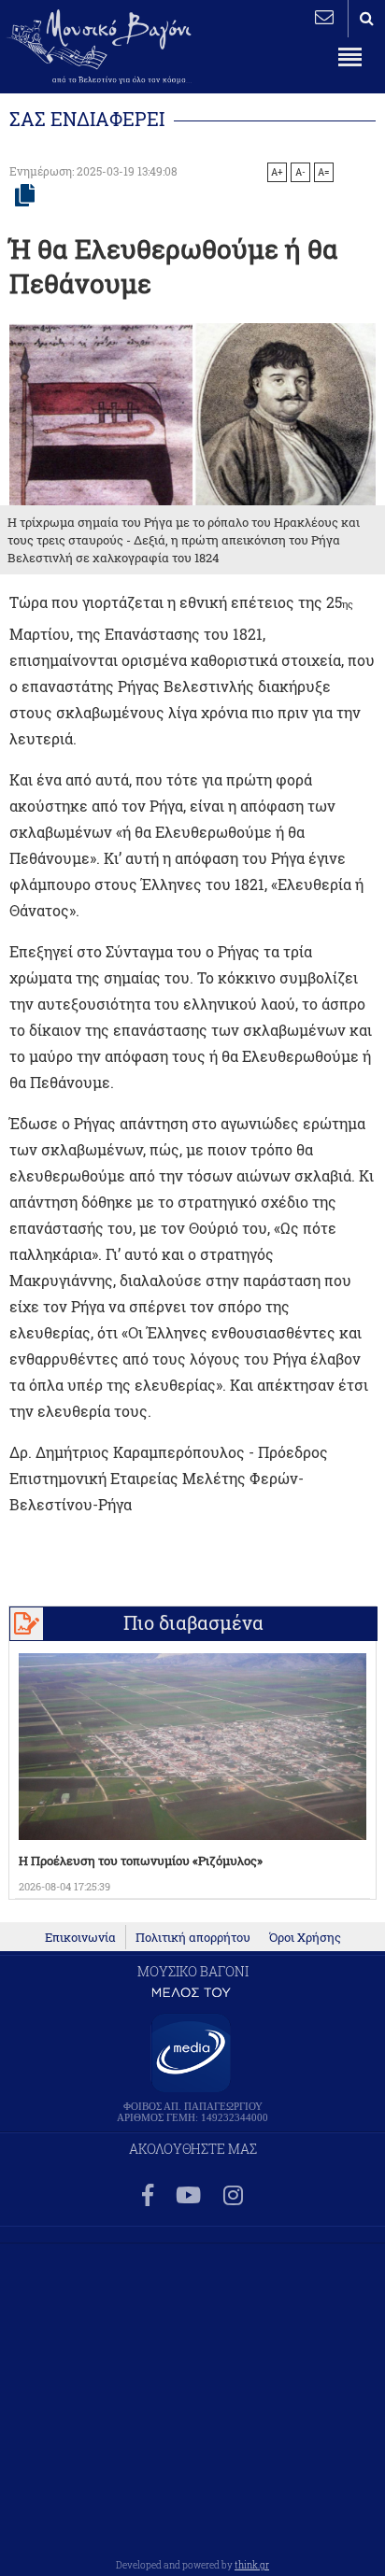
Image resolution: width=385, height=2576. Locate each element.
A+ (277, 172)
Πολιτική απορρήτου (193, 1937)
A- (300, 172)
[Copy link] (25, 196)
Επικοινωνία (80, 1937)
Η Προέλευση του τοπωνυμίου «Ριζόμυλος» (141, 1861)
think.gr (252, 2565)
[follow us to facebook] (148, 2196)
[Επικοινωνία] (324, 17)
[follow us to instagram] (233, 2196)
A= (324, 172)
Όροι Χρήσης (305, 1937)
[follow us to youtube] (188, 2196)
